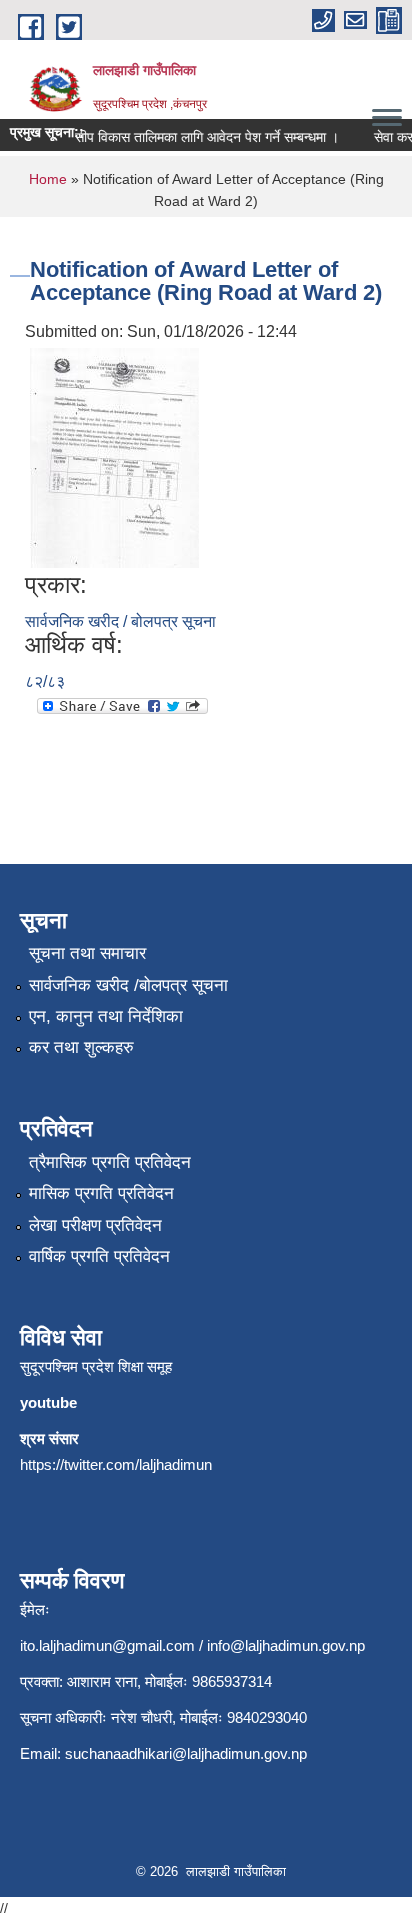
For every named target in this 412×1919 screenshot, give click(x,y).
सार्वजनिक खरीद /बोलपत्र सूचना (128, 985)
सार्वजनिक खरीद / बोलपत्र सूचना (120, 621)
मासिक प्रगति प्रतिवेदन (101, 1193)
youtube (48, 1402)
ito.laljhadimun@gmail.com (107, 1645)
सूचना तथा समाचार (87, 953)
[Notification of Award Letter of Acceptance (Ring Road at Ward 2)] (114, 456)
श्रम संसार (49, 1438)
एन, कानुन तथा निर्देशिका (106, 1016)
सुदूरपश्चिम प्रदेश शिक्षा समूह (96, 1366)
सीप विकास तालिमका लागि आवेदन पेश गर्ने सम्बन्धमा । (200, 137)
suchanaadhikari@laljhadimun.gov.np (186, 1753)
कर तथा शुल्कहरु (81, 1047)
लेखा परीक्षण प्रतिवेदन (95, 1225)
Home (48, 179)
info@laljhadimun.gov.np (286, 1645)
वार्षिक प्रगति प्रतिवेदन (99, 1256)
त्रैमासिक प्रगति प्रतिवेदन (110, 1162)
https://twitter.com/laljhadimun (116, 1464)
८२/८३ (45, 681)
